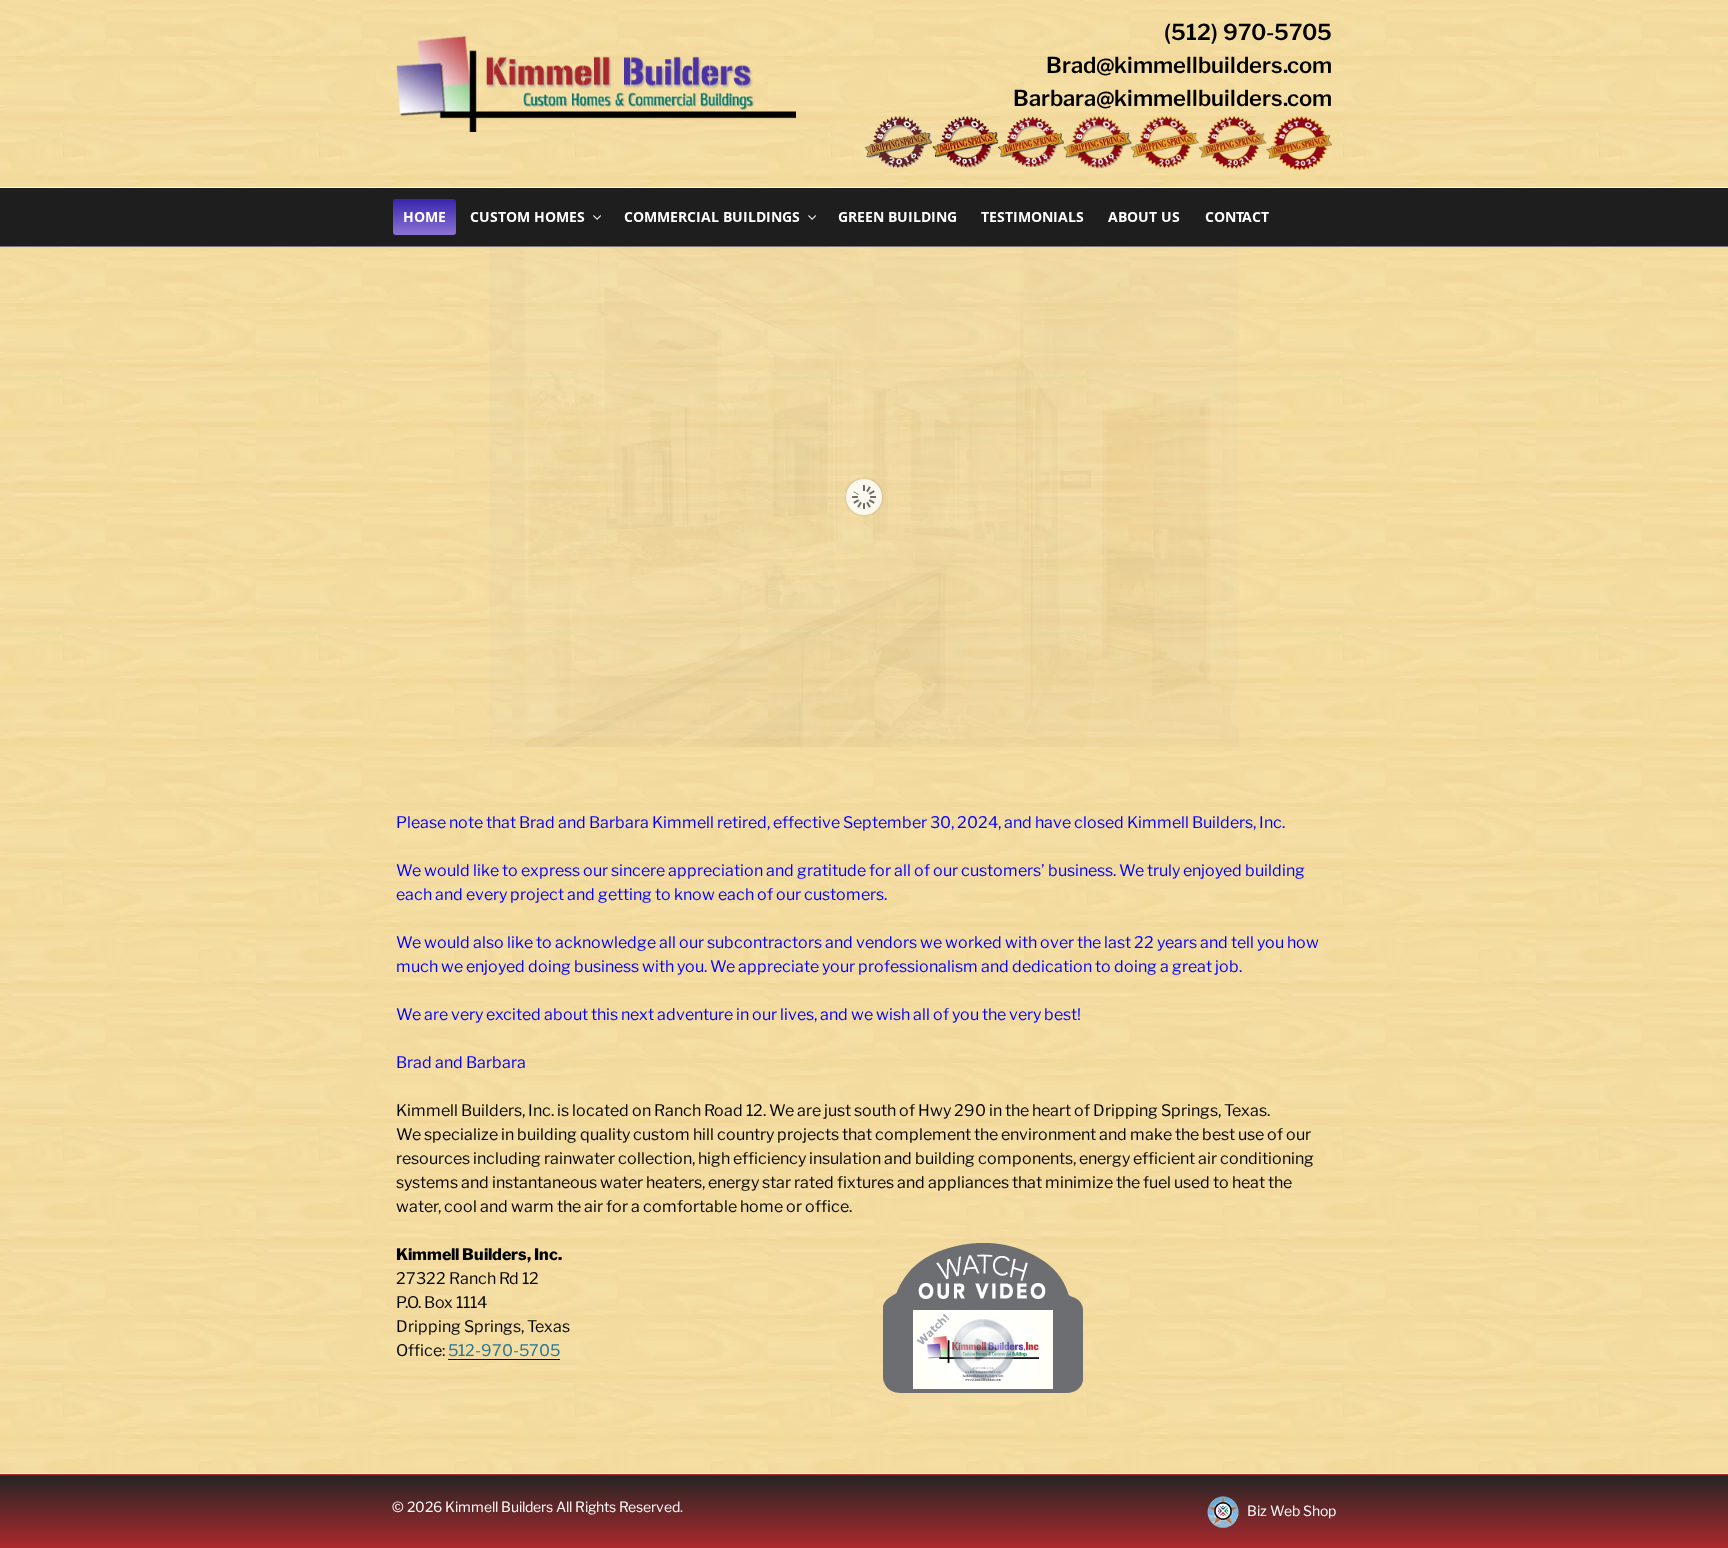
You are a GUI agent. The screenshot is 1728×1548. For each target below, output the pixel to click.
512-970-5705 (504, 1350)
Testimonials (1032, 216)
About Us (1144, 216)
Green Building (897, 216)
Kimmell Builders (500, 1506)
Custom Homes (527, 216)
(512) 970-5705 (1248, 32)
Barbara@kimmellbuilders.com (1172, 98)
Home (424, 216)
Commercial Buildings (712, 216)
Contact (1237, 216)
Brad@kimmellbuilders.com (1189, 65)
